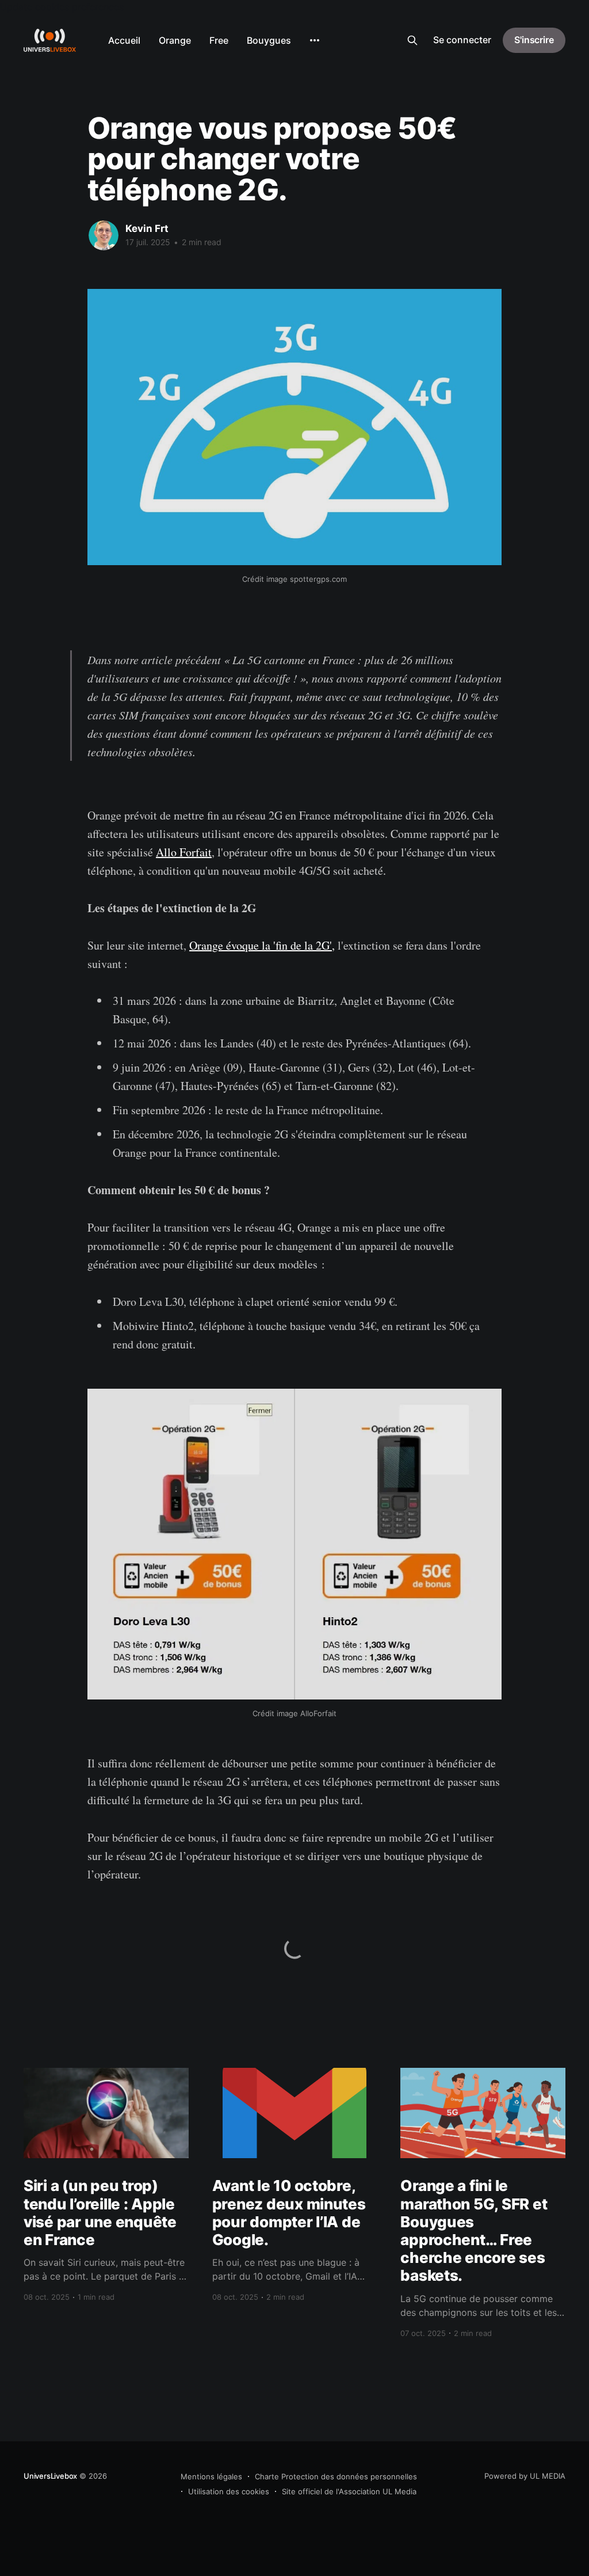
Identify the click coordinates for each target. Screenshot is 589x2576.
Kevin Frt (147, 228)
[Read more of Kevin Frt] (104, 235)
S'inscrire (534, 40)
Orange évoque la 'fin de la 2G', (262, 945)
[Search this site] (412, 40)
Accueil (124, 40)
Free (219, 40)
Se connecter (462, 40)
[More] (315, 40)
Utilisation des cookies (229, 2491)
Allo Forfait (184, 852)
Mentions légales (211, 2476)
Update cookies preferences (62, 7)
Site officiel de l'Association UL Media (349, 2491)
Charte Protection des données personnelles (336, 2476)
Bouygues (269, 40)
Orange (175, 40)
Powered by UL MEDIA (525, 2476)
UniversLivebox (50, 2476)
